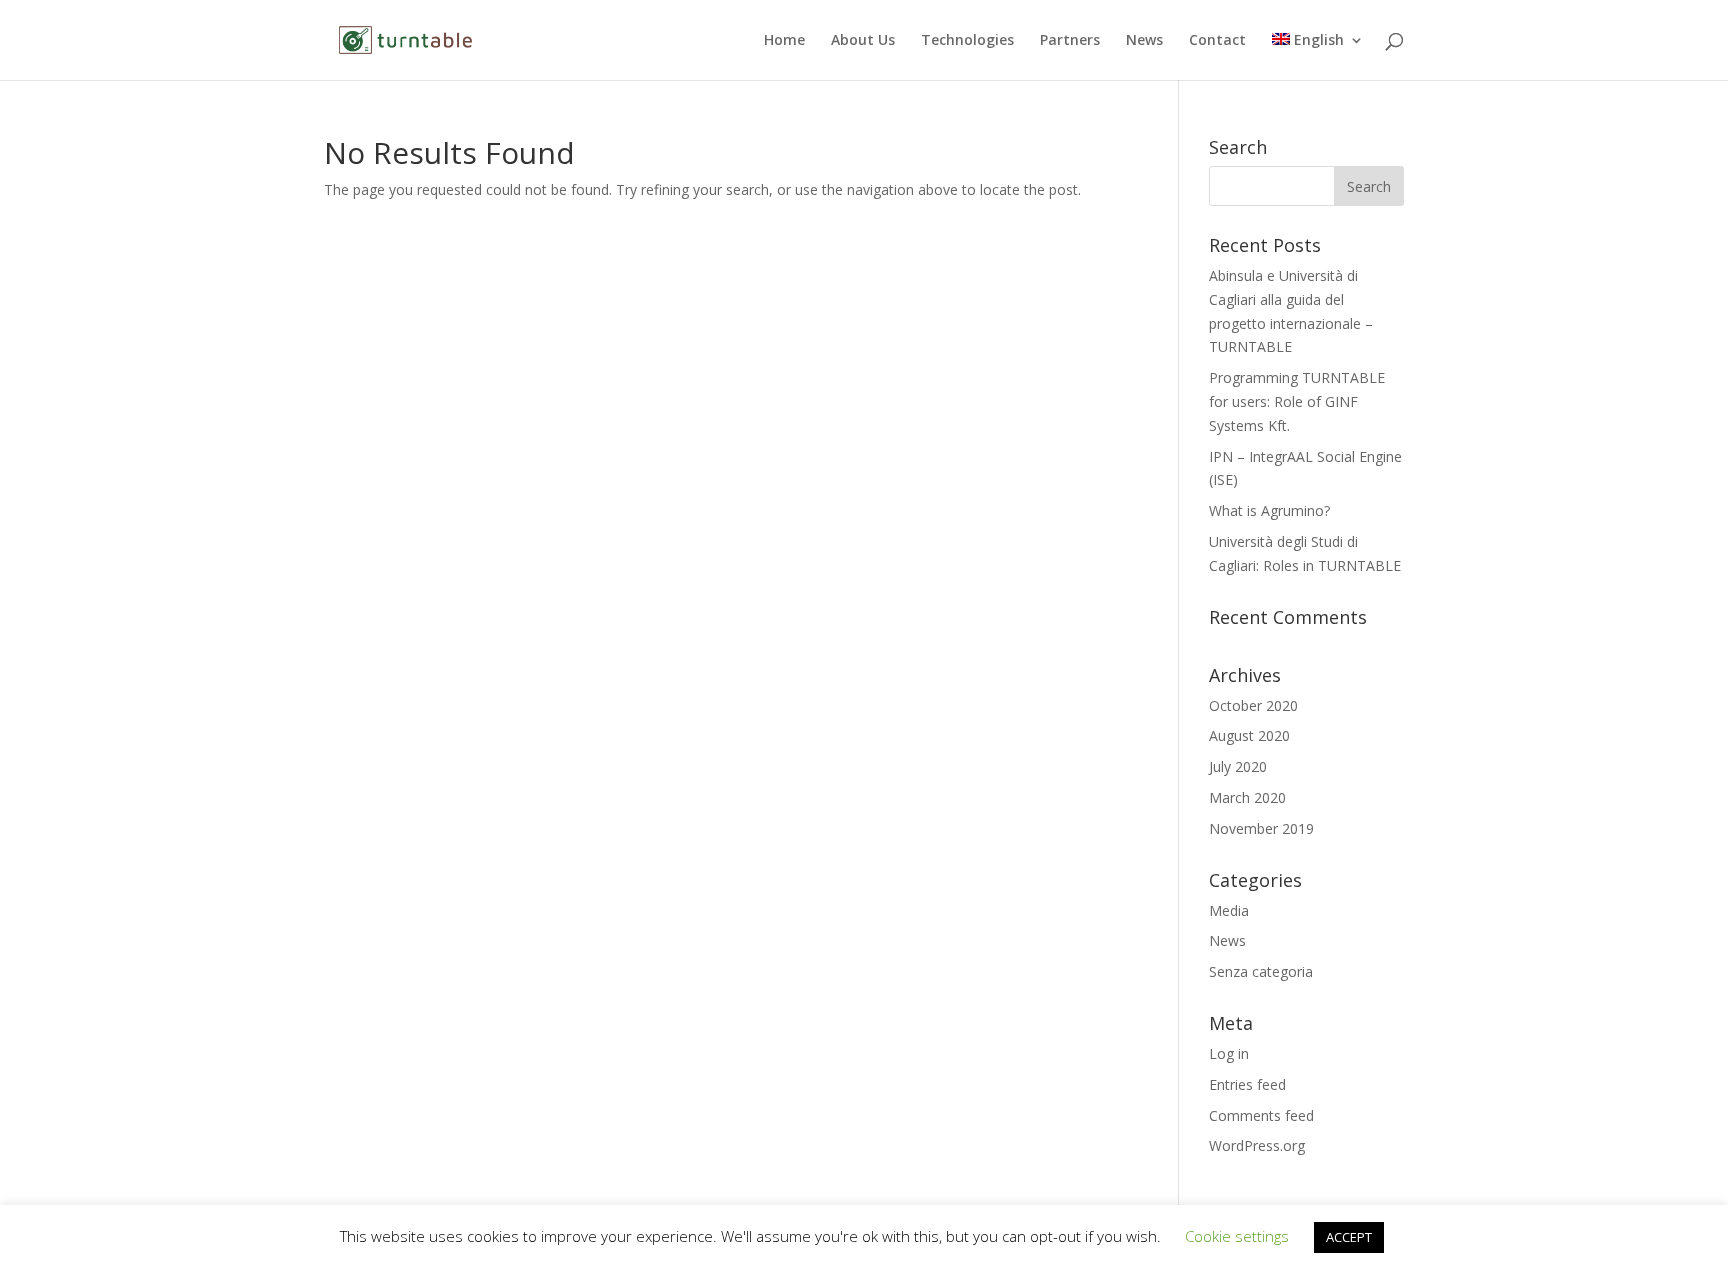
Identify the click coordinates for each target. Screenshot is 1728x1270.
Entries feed (1247, 1084)
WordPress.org (1257, 1145)
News (1144, 41)
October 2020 (1253, 705)
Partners (1070, 41)
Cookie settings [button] (1237, 1236)
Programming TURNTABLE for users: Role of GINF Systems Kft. (1297, 401)
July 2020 (1238, 766)
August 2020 (1249, 735)
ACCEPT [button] (1349, 1237)
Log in (1229, 1053)
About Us (863, 41)
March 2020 (1247, 797)
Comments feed (1261, 1115)
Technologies (967, 41)
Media (1229, 910)
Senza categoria (1261, 971)
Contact (1217, 41)
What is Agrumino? (1269, 510)
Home (784, 41)
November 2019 (1261, 828)
